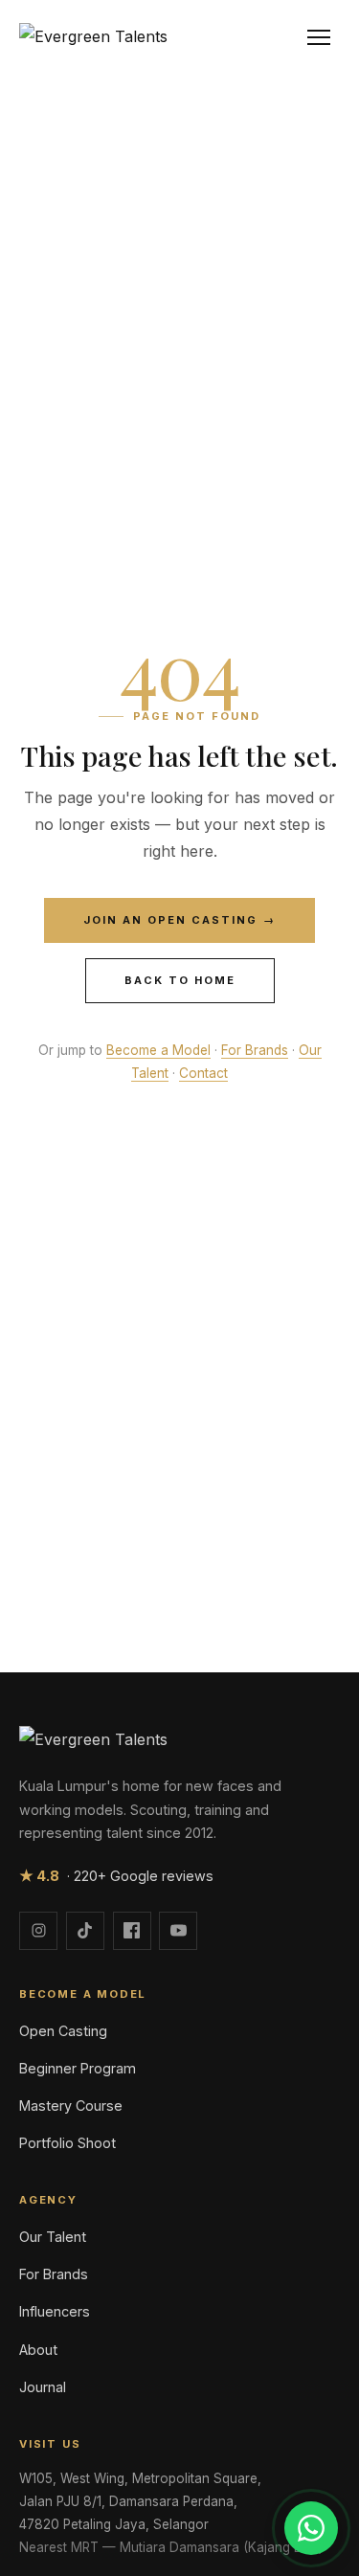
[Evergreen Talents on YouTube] (178, 1931)
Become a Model (158, 1050)
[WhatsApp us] (311, 2528)
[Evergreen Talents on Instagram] (38, 1931)
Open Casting (63, 2031)
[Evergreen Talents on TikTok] (85, 1931)
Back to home (180, 980)
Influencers (55, 2311)
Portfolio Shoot (67, 2143)
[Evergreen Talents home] (93, 37)
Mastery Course (71, 2106)
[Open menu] (319, 37)
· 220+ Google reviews (116, 1876)
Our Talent (53, 2237)
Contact (203, 1073)
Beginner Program (78, 2068)
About (38, 2350)
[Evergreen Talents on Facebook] (132, 1931)
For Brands (255, 1050)
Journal (43, 2387)
